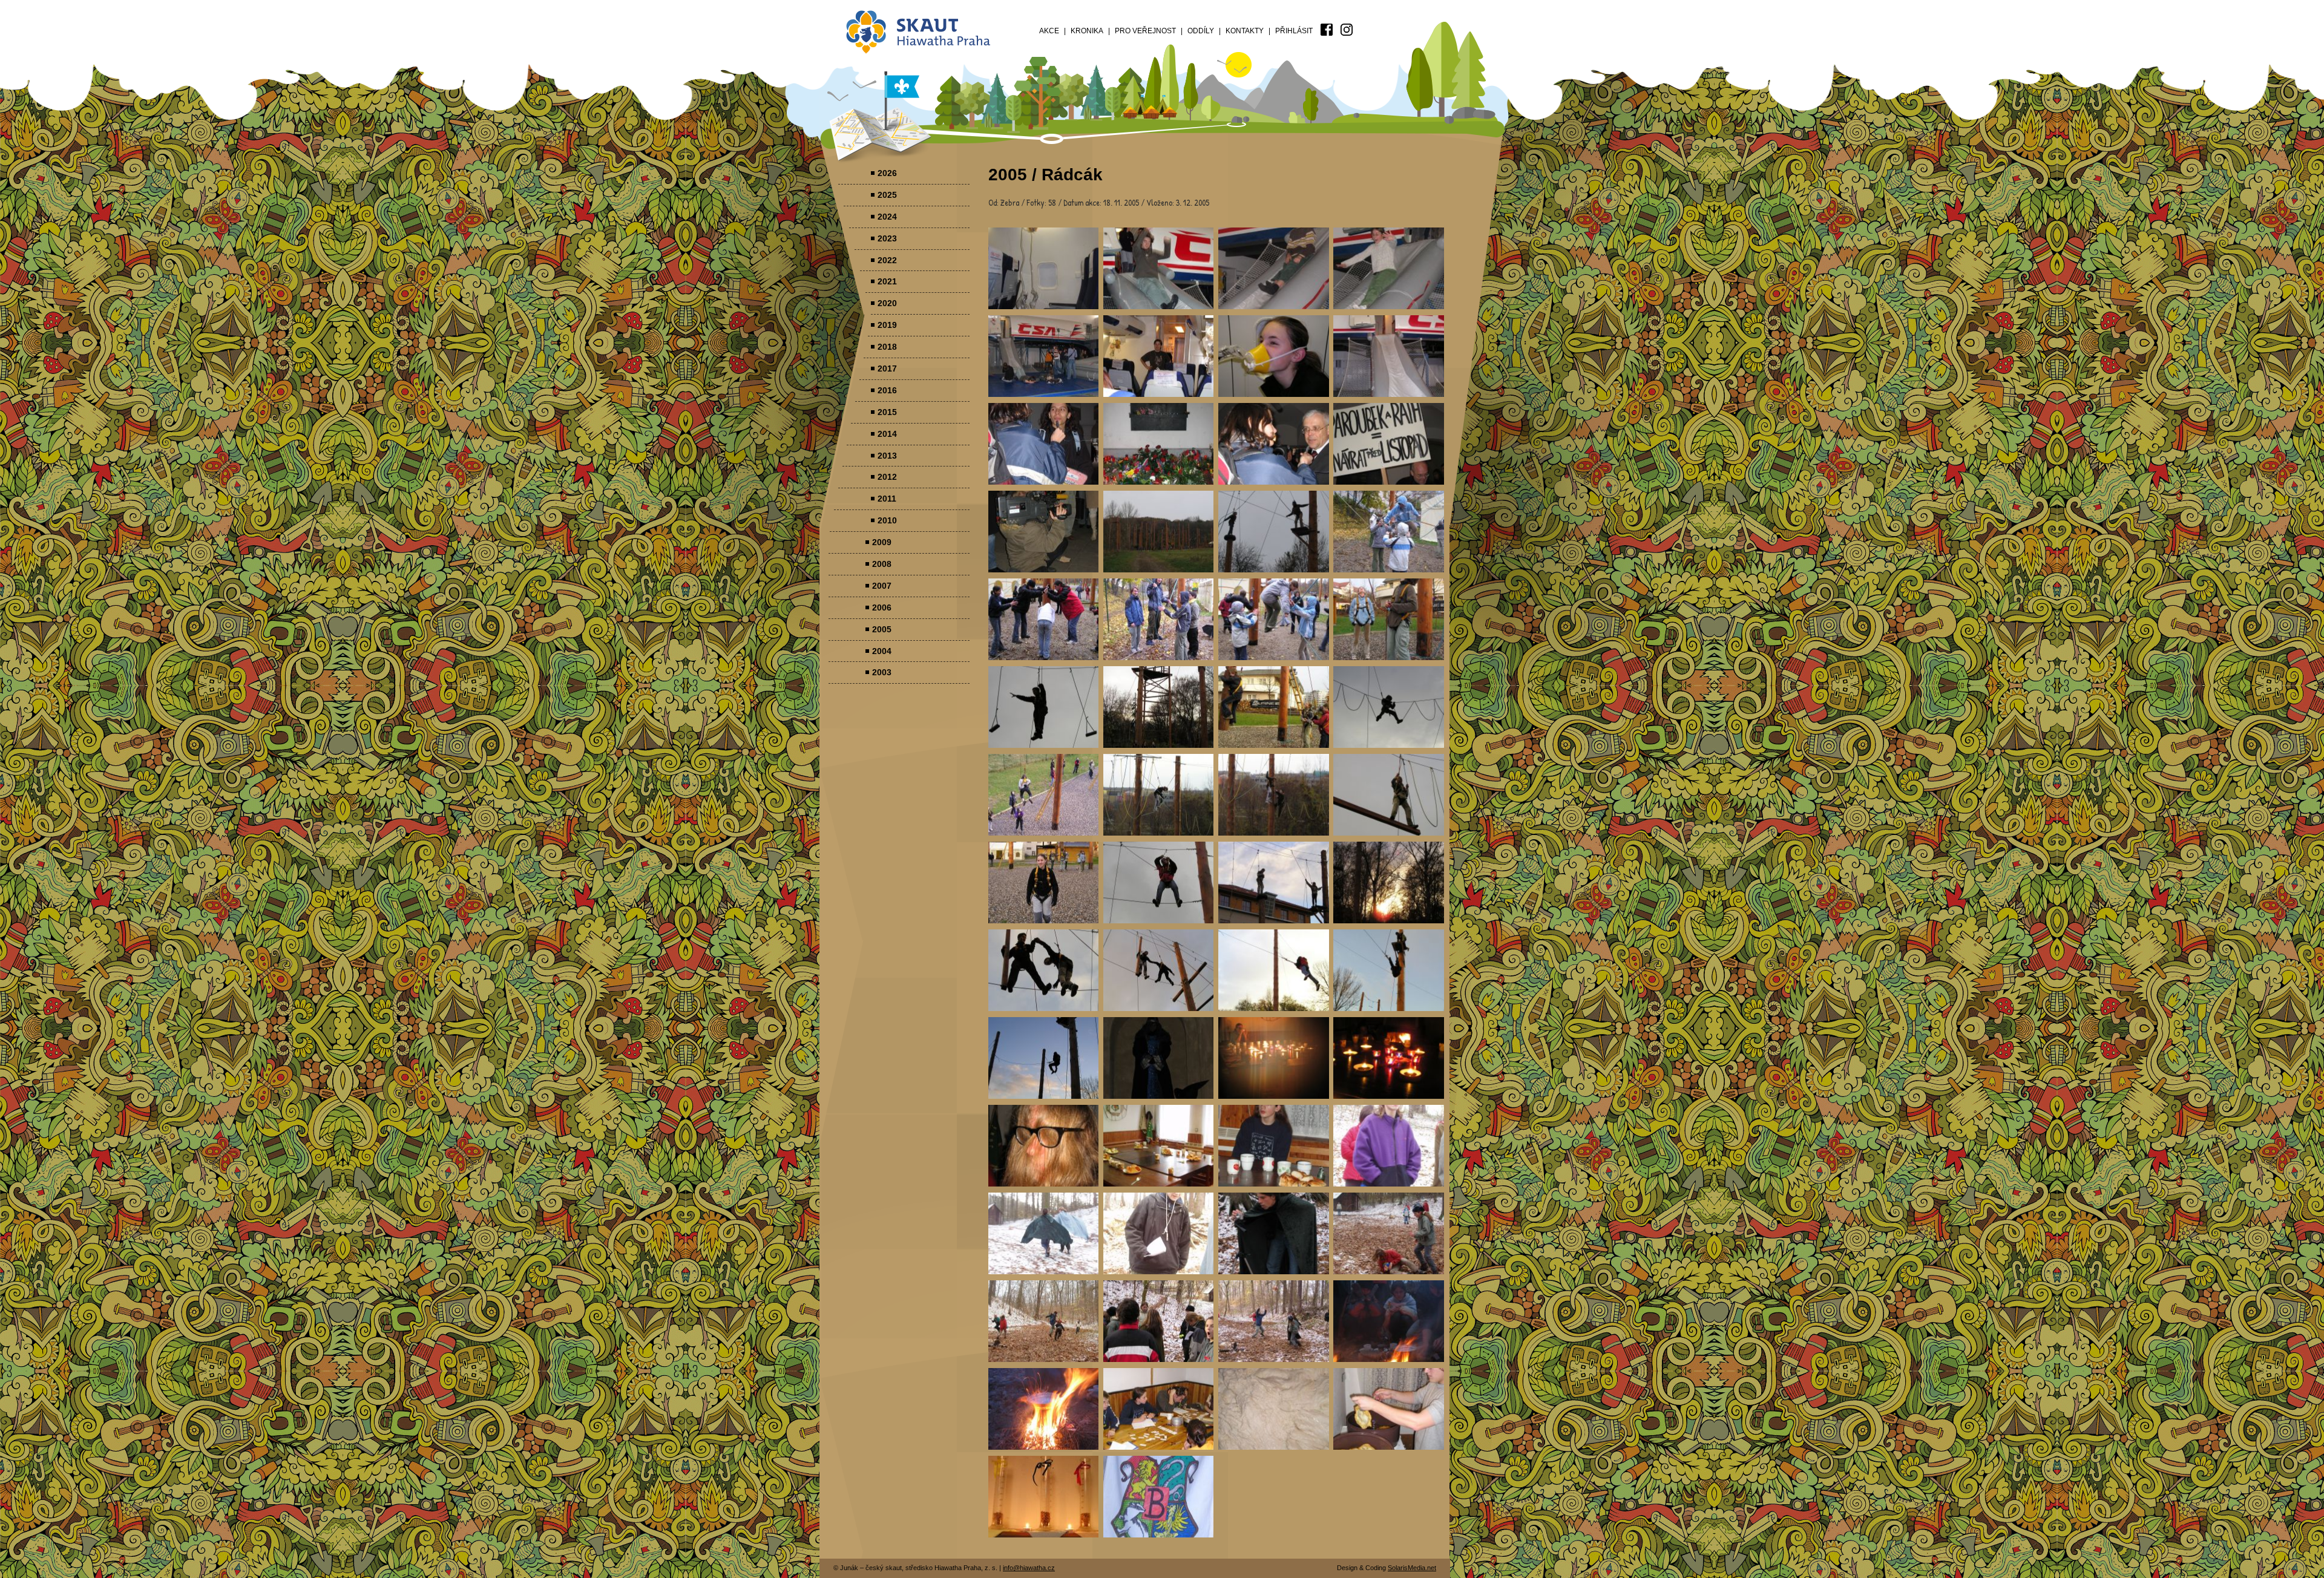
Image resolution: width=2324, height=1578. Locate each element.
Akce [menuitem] (1049, 31)
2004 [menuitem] (882, 651)
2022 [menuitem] (887, 260)
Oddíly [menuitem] (1201, 31)
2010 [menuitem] (887, 520)
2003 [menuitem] (882, 672)
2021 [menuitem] (887, 281)
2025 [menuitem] (887, 195)
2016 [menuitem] (887, 390)
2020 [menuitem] (887, 303)
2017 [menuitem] (887, 368)
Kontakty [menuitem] (1245, 31)
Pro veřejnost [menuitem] (1145, 31)
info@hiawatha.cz (1029, 1568)
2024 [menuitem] (887, 217)
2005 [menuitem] (882, 629)
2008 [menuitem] (882, 564)
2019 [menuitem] (887, 325)
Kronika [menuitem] (1087, 31)
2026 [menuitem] (887, 173)
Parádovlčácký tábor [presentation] (1044, 268)
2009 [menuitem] (882, 542)
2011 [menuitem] (887, 499)
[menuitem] (1327, 30)
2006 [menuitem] (882, 607)
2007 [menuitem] (882, 586)
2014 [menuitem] (887, 434)
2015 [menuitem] (887, 412)
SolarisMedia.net (1412, 1568)
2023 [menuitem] (887, 238)
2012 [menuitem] (887, 477)
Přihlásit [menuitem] (1294, 31)
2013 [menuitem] (887, 456)
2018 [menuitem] (887, 347)
